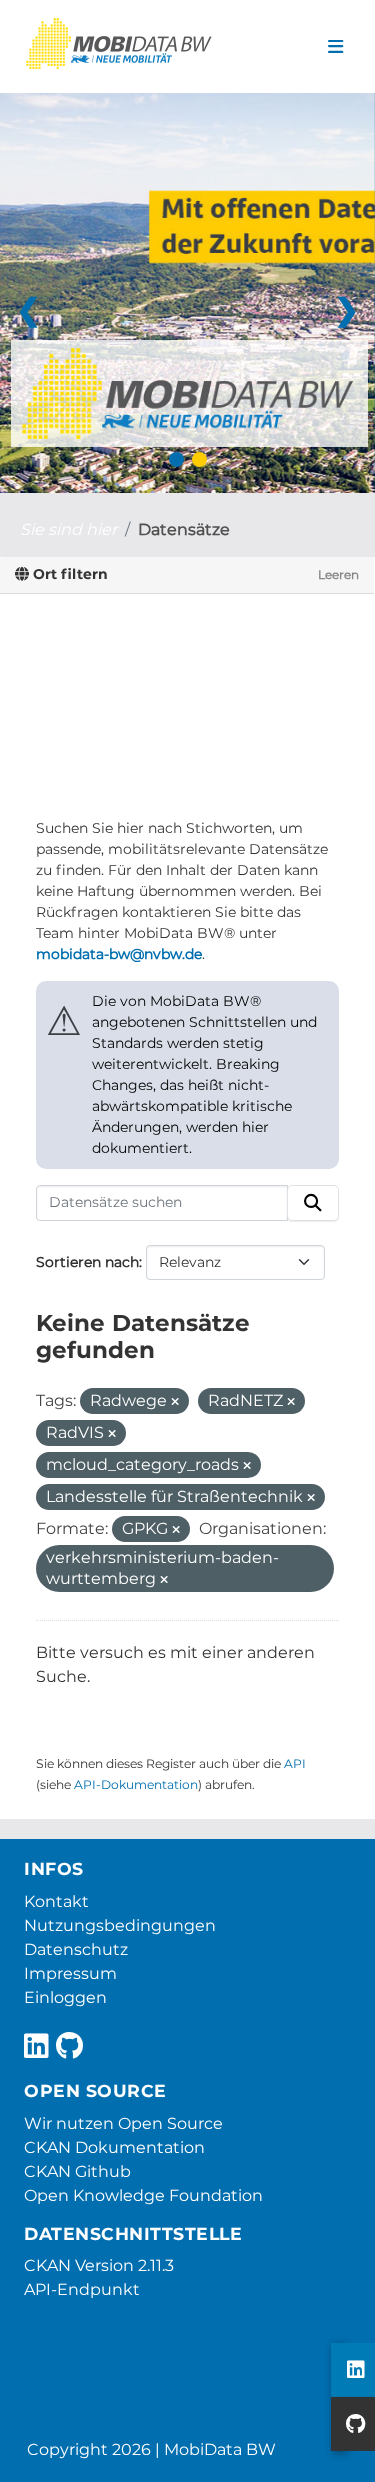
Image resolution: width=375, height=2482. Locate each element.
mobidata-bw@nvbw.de (119, 954)
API (295, 1763)
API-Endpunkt (82, 2289)
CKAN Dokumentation (114, 2147)
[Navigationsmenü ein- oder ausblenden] (335, 47)
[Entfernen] (175, 1402)
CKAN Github (77, 2171)
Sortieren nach (87, 1262)
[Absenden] (313, 1203)
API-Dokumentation (136, 1784)
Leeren (338, 574)
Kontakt (56, 1901)
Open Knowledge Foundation (143, 2195)
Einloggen (65, 1997)
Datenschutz (76, 1949)
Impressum (70, 1973)
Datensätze (184, 529)
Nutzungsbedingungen (120, 1925)
